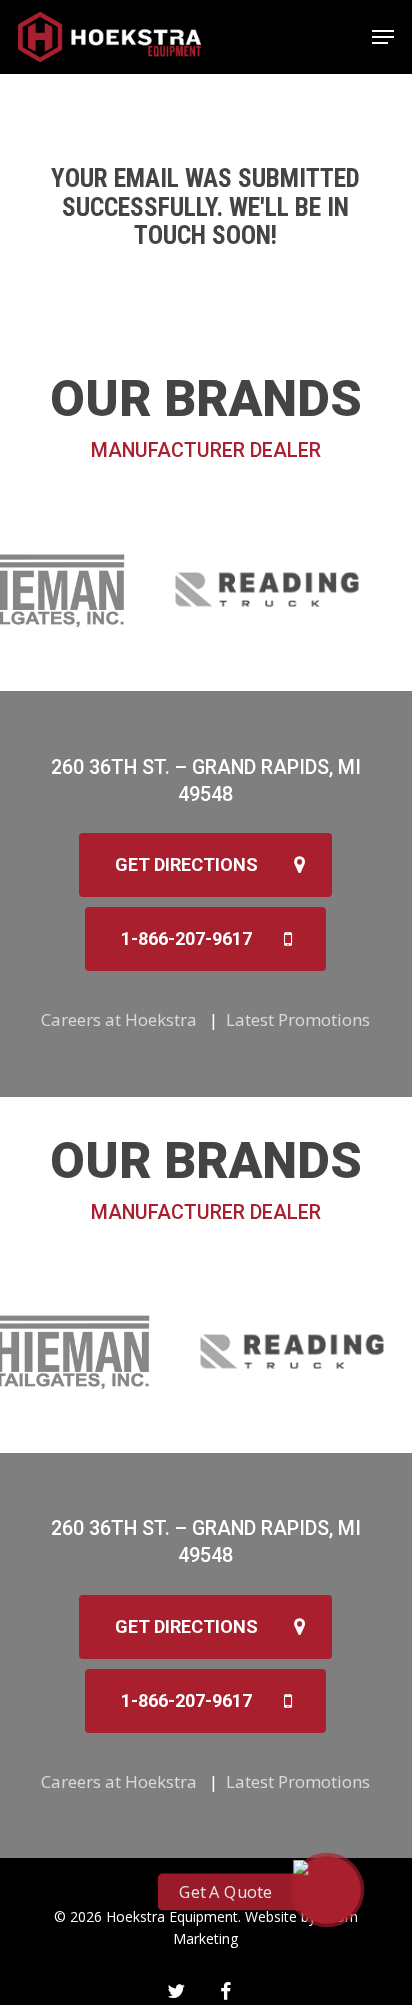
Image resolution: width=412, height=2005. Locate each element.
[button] (383, 37)
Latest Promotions (298, 1019)
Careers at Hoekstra (119, 1019)
